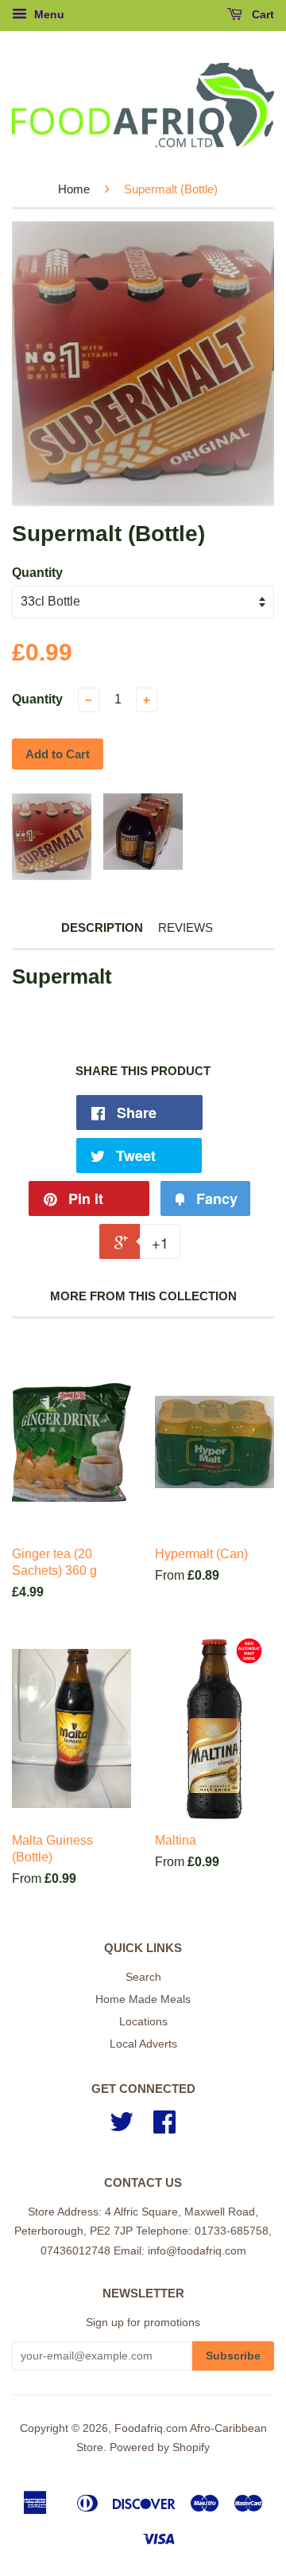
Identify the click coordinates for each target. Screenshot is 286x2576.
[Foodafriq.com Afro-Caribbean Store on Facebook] (164, 2128)
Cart (261, 14)
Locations (143, 2022)
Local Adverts (143, 2044)
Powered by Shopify (160, 2447)
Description (102, 928)
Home (74, 189)
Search (143, 1977)
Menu (48, 14)
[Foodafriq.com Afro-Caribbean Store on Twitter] (122, 2128)
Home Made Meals (143, 1999)
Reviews (186, 928)
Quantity (37, 573)
